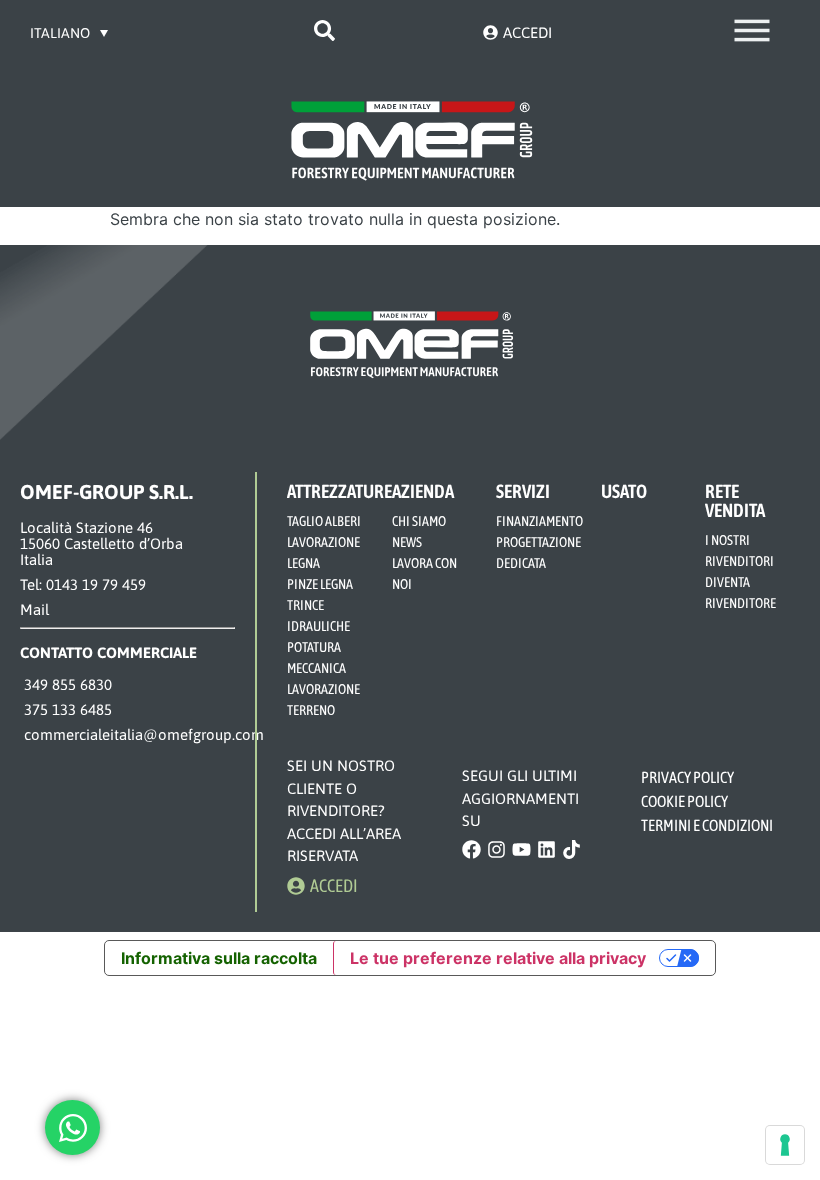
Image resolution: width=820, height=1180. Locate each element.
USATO (624, 491)
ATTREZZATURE (339, 491)
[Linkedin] (546, 849)
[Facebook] (471, 849)
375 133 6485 (66, 709)
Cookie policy (685, 801)
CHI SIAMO (419, 521)
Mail (34, 609)
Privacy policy (688, 777)
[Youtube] (521, 849)
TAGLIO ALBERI (324, 521)
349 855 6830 (66, 684)
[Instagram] (496, 849)
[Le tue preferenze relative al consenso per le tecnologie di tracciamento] (785, 1145)
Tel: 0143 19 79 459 (83, 584)
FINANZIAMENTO (539, 521)
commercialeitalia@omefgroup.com (142, 734)
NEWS (407, 542)
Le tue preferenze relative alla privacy (498, 958)
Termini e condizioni (707, 825)
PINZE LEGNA (320, 584)
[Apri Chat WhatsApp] (72, 1127)
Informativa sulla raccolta (219, 958)
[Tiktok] (571, 849)
